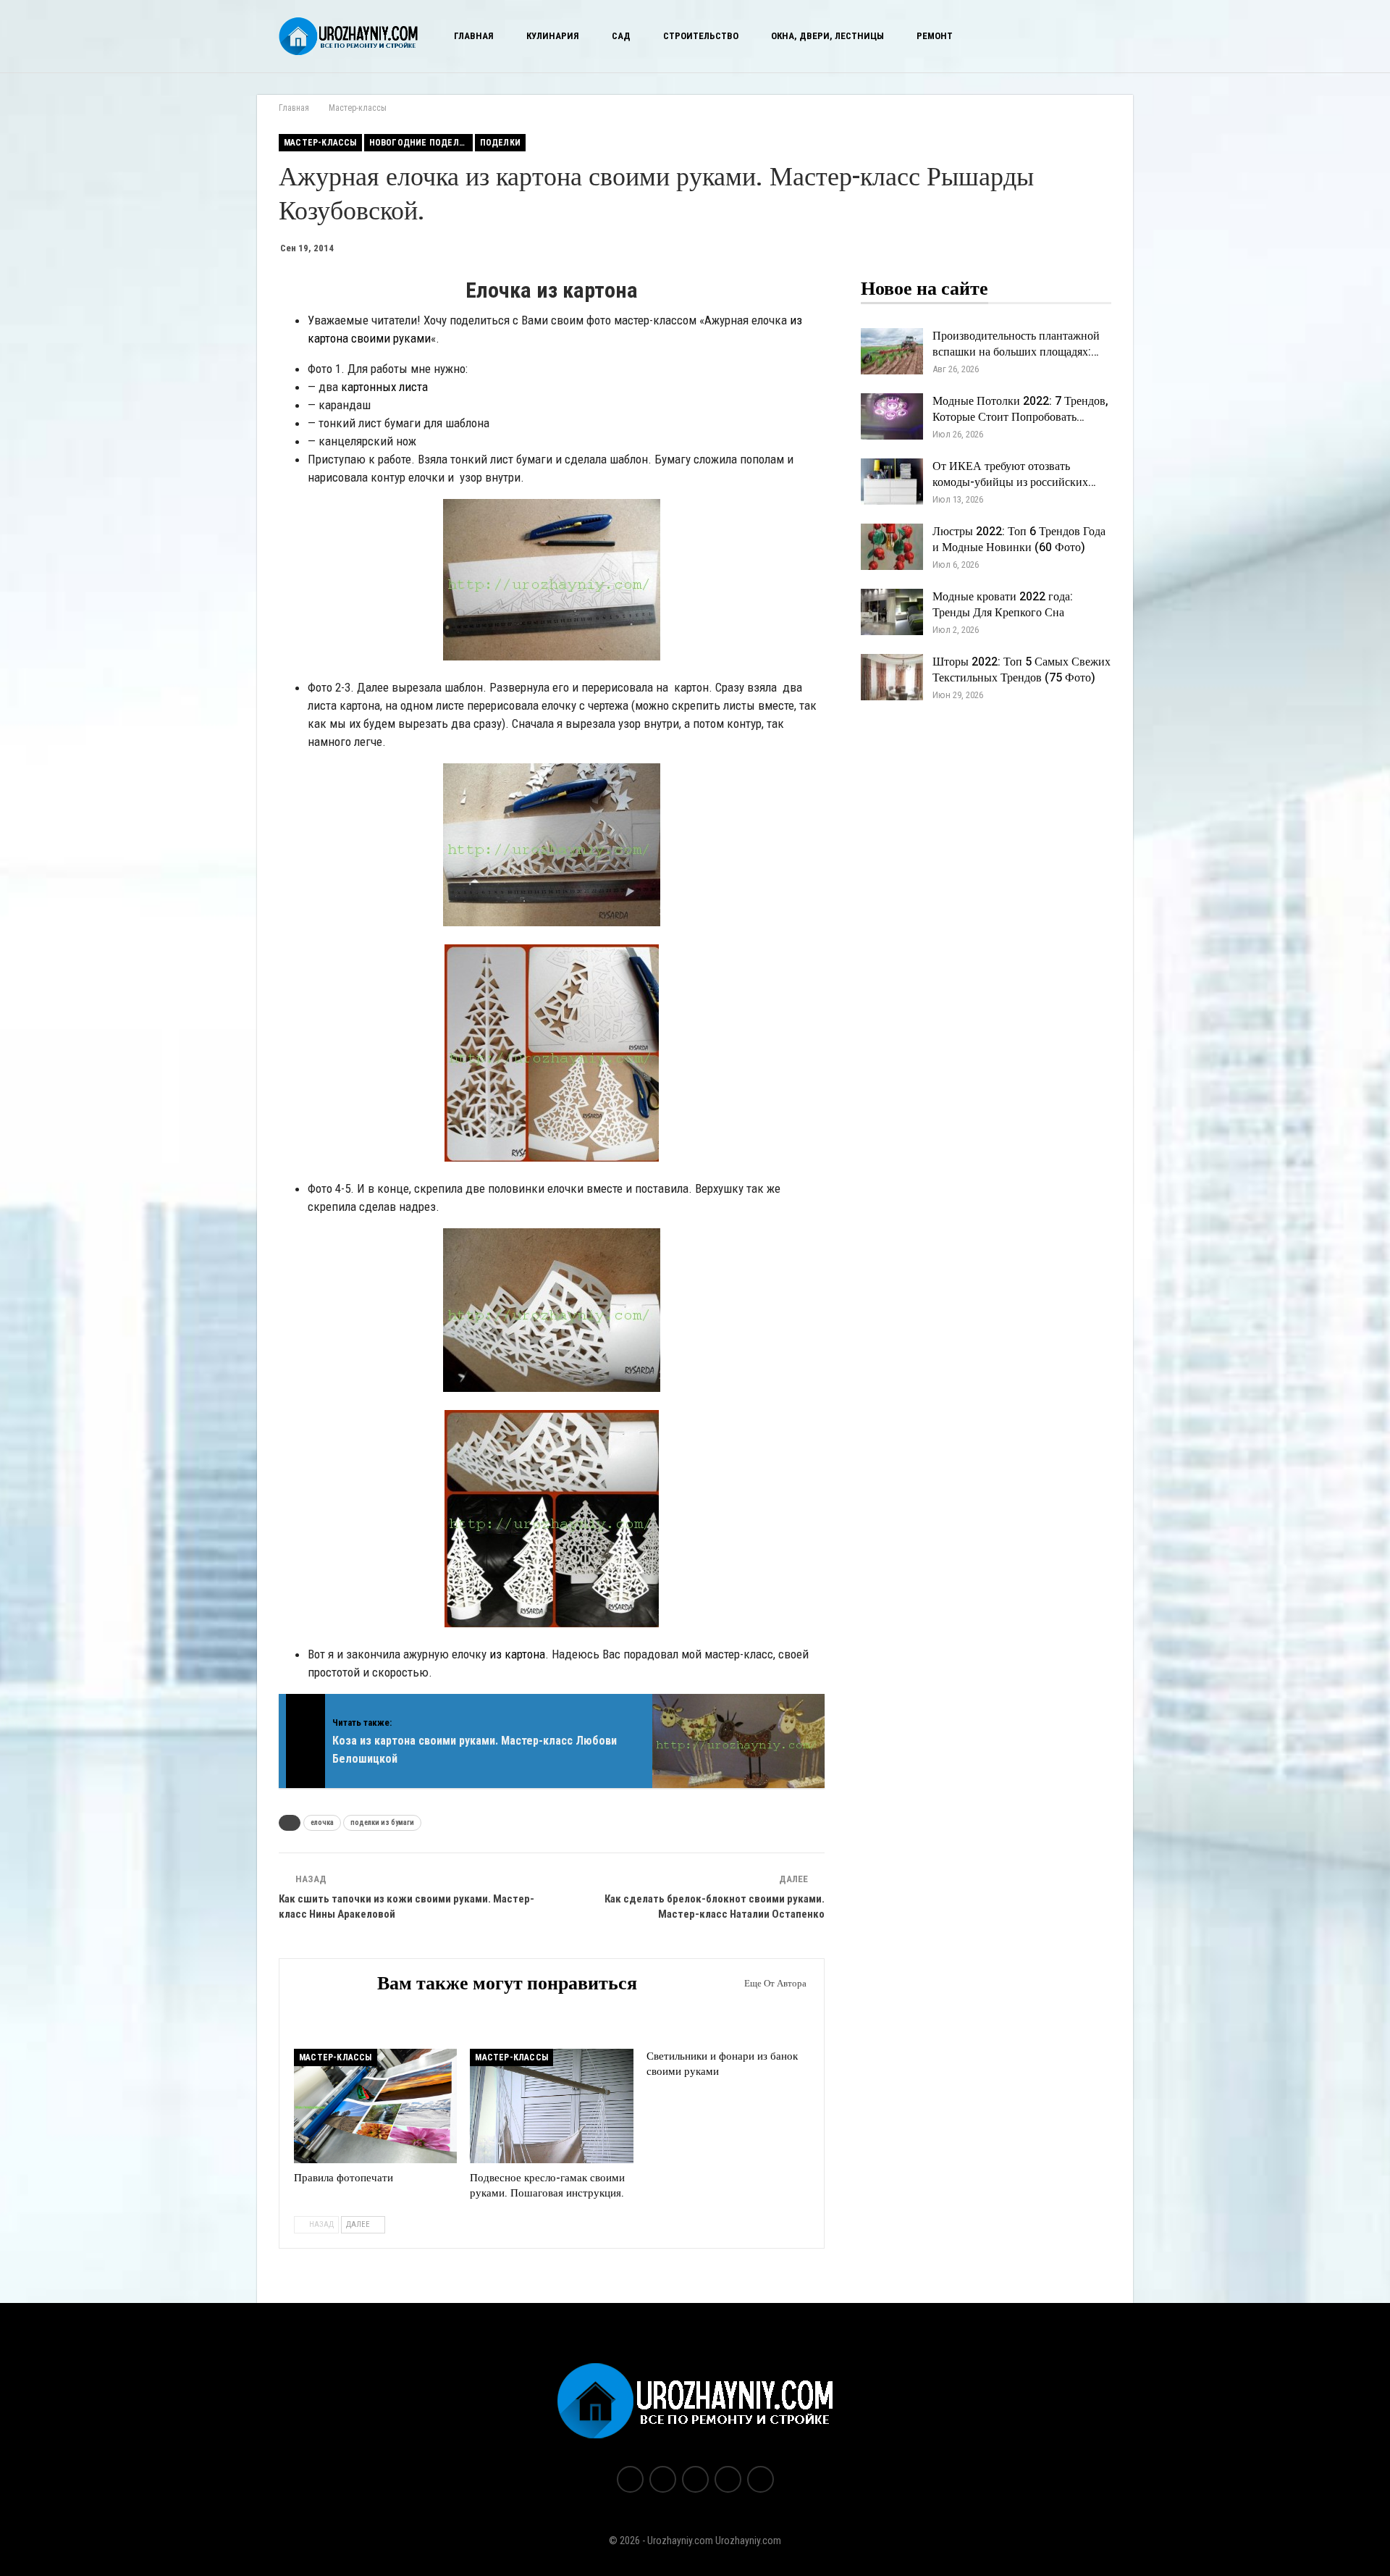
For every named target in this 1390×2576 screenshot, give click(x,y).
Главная (474, 36)
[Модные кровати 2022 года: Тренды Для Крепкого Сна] (892, 612)
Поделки (500, 143)
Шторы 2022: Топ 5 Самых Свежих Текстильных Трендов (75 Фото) (1022, 670)
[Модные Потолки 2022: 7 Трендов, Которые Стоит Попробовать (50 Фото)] (892, 416)
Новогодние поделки (420, 143)
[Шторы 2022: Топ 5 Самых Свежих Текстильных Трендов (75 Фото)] (892, 677)
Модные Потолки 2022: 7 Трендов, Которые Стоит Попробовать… (1020, 409)
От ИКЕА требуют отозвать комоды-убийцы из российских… (1014, 474)
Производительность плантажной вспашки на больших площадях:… (1016, 344)
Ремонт (935, 36)
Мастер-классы (320, 143)
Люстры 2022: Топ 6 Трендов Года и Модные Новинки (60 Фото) (1019, 540)
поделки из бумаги (382, 1822)
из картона (517, 1654)
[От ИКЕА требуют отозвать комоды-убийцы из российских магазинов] (892, 482)
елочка (322, 1822)
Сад (621, 36)
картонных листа (384, 387)
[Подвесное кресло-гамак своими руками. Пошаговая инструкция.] (551, 2106)
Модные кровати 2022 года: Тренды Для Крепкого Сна (1003, 605)
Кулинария (553, 36)
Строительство (701, 36)
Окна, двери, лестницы (827, 36)
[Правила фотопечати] (375, 2106)
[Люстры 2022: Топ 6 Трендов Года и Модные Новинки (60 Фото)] (892, 547)
